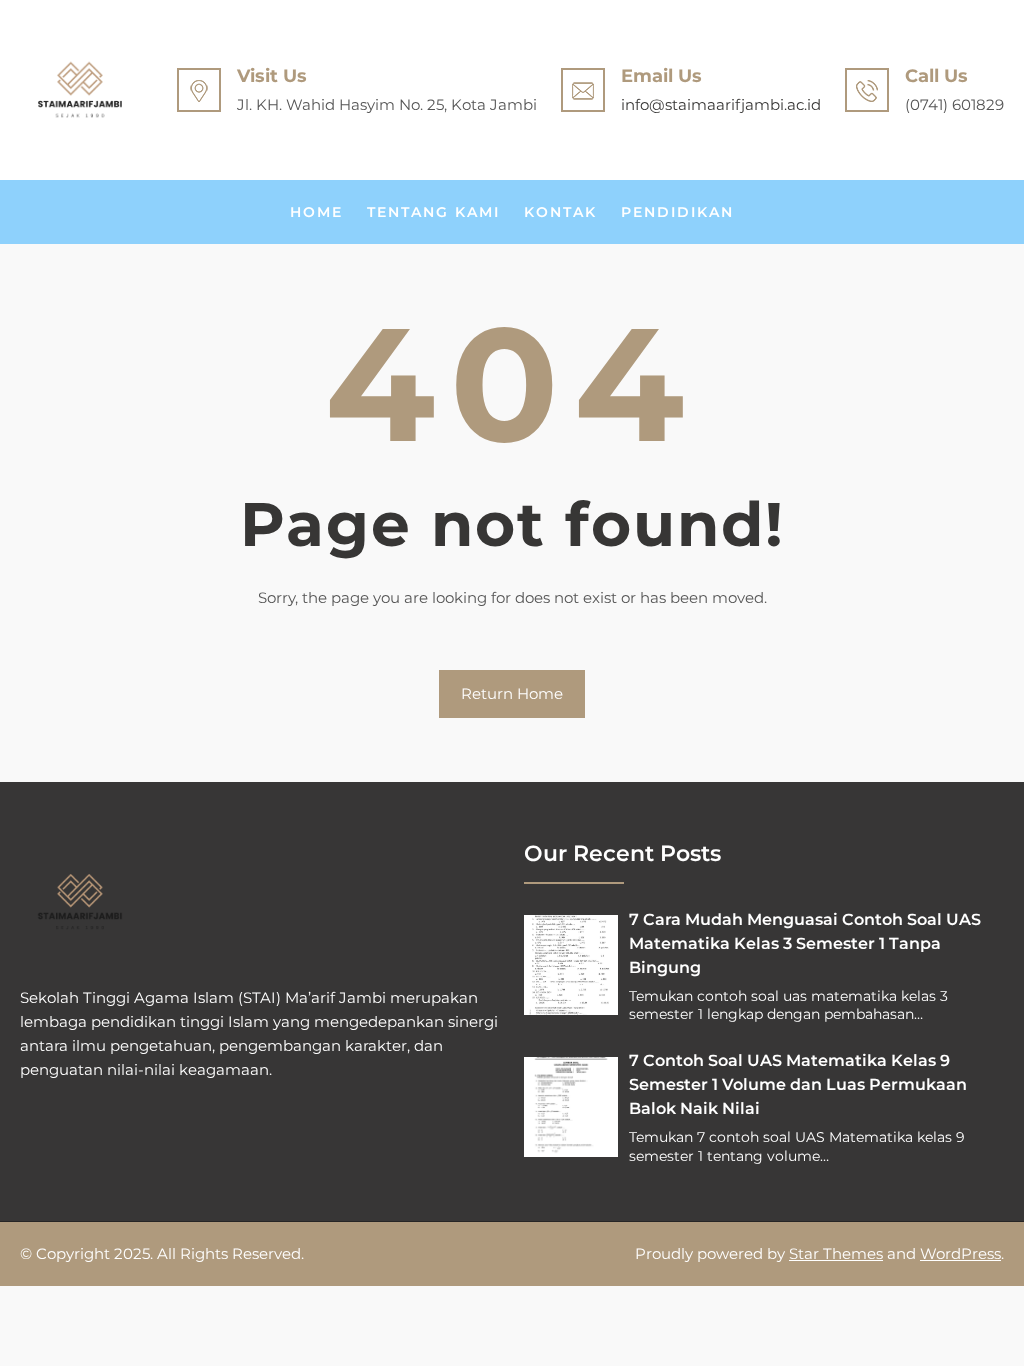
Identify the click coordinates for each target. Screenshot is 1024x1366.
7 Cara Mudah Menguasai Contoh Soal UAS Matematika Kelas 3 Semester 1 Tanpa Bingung (805, 943)
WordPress (960, 1253)
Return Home (512, 693)
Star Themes (836, 1253)
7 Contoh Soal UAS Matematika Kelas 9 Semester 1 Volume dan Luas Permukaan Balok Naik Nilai (798, 1084)
